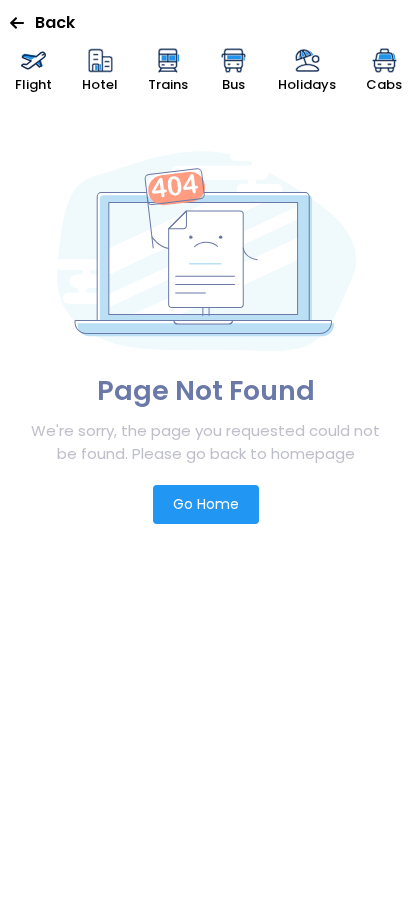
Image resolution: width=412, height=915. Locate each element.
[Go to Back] (22, 23)
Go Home (206, 504)
